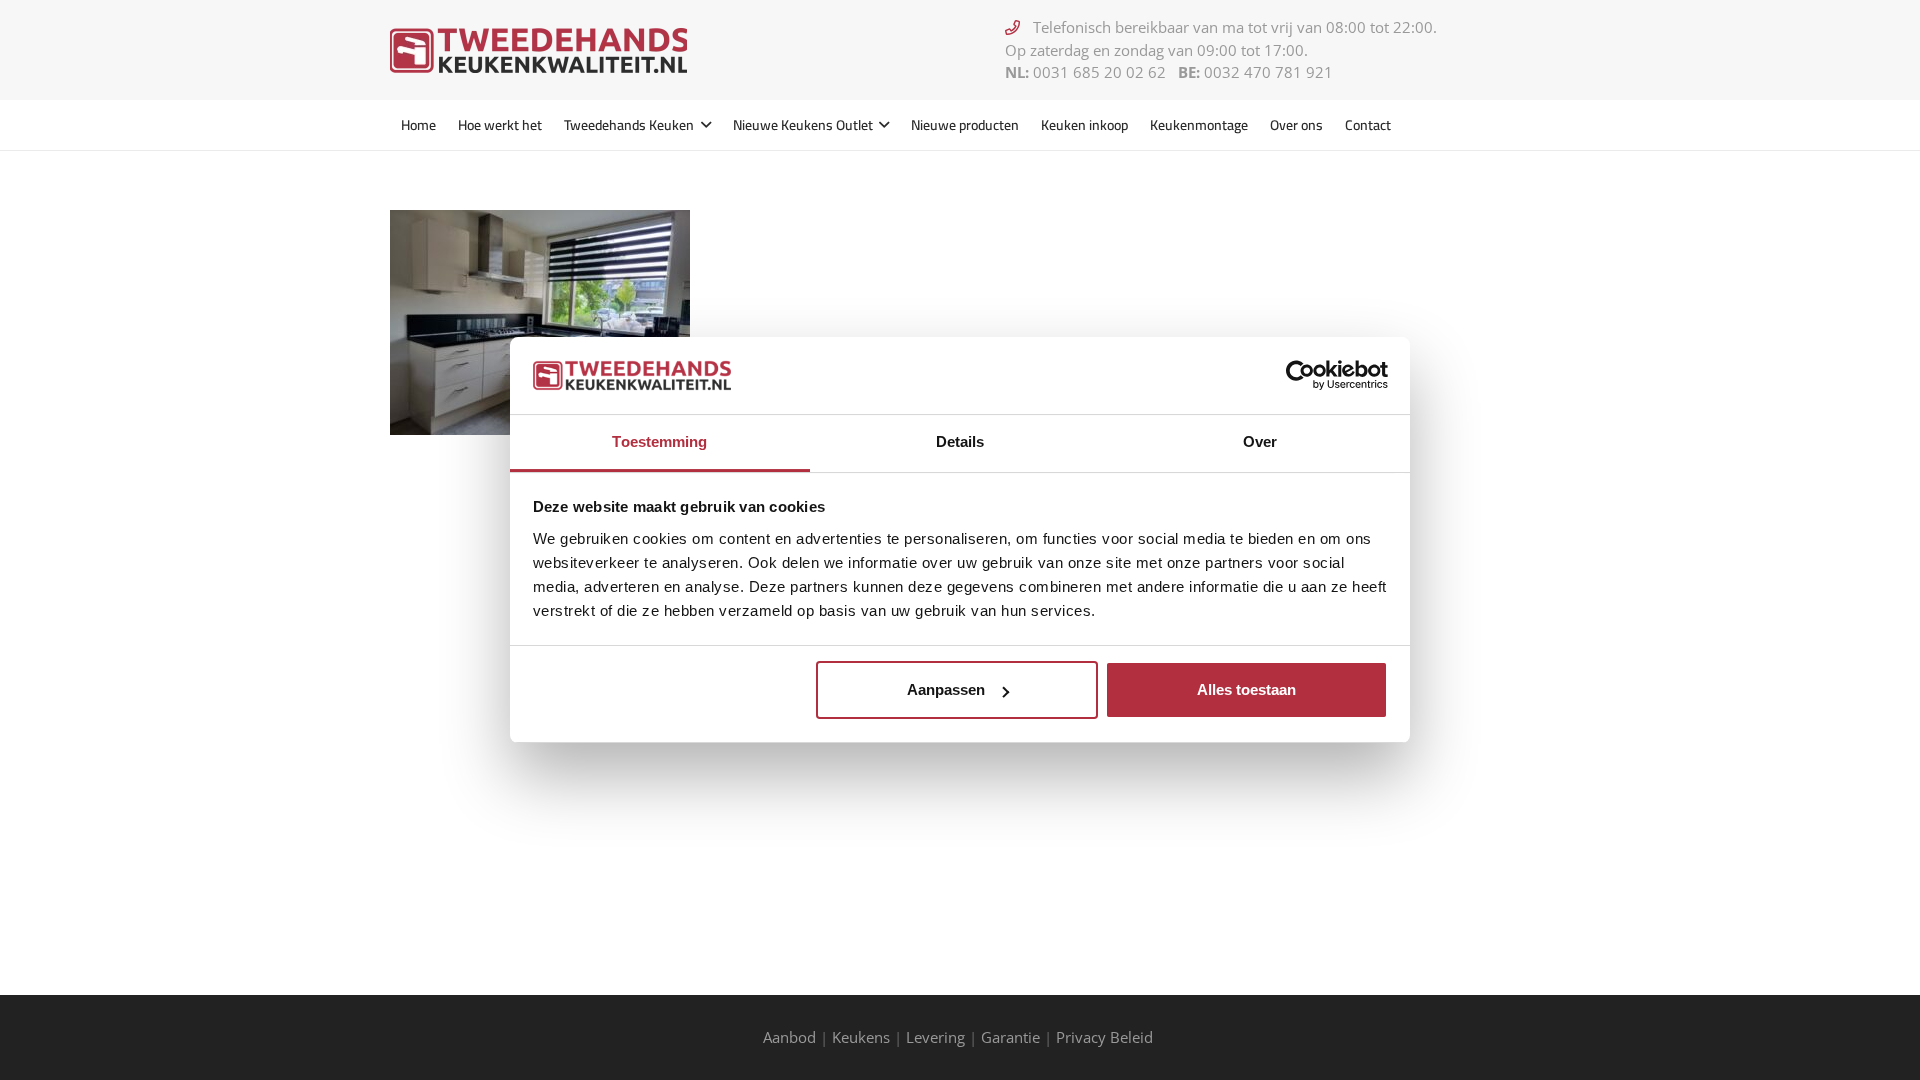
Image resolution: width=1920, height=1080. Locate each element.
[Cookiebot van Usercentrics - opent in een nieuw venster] (1300, 375)
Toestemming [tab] (659, 441)
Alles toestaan (1246, 689)
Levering (935, 1037)
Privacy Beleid (1106, 1037)
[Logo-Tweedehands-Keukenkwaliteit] (538, 50)
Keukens (861, 1037)
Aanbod (789, 1037)
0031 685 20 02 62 (1099, 72)
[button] (702, 125)
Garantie (1010, 1037)
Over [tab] (1260, 441)
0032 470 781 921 (1268, 72)
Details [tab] (960, 441)
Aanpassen (946, 689)
